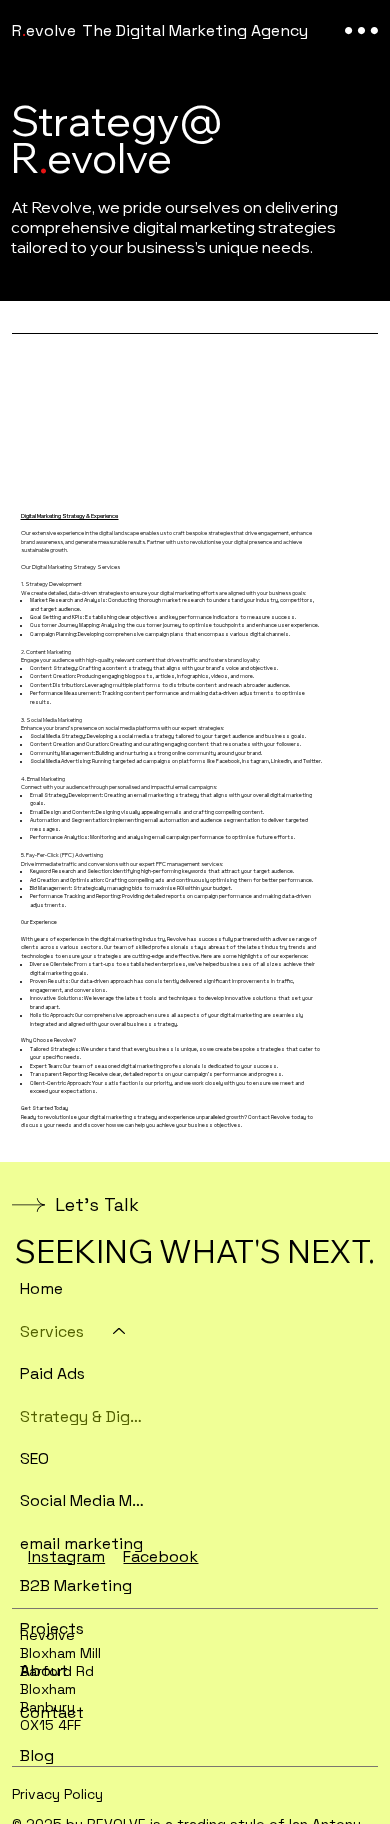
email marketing (81, 1543)
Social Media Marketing (82, 1500)
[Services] (120, 1332)
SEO (34, 1458)
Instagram (66, 1556)
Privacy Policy (57, 1794)
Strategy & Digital (82, 1416)
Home (41, 1288)
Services (52, 1331)
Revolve (44, 30)
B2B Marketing (76, 1585)
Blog (37, 1755)
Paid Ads (52, 1373)
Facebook (160, 1556)
